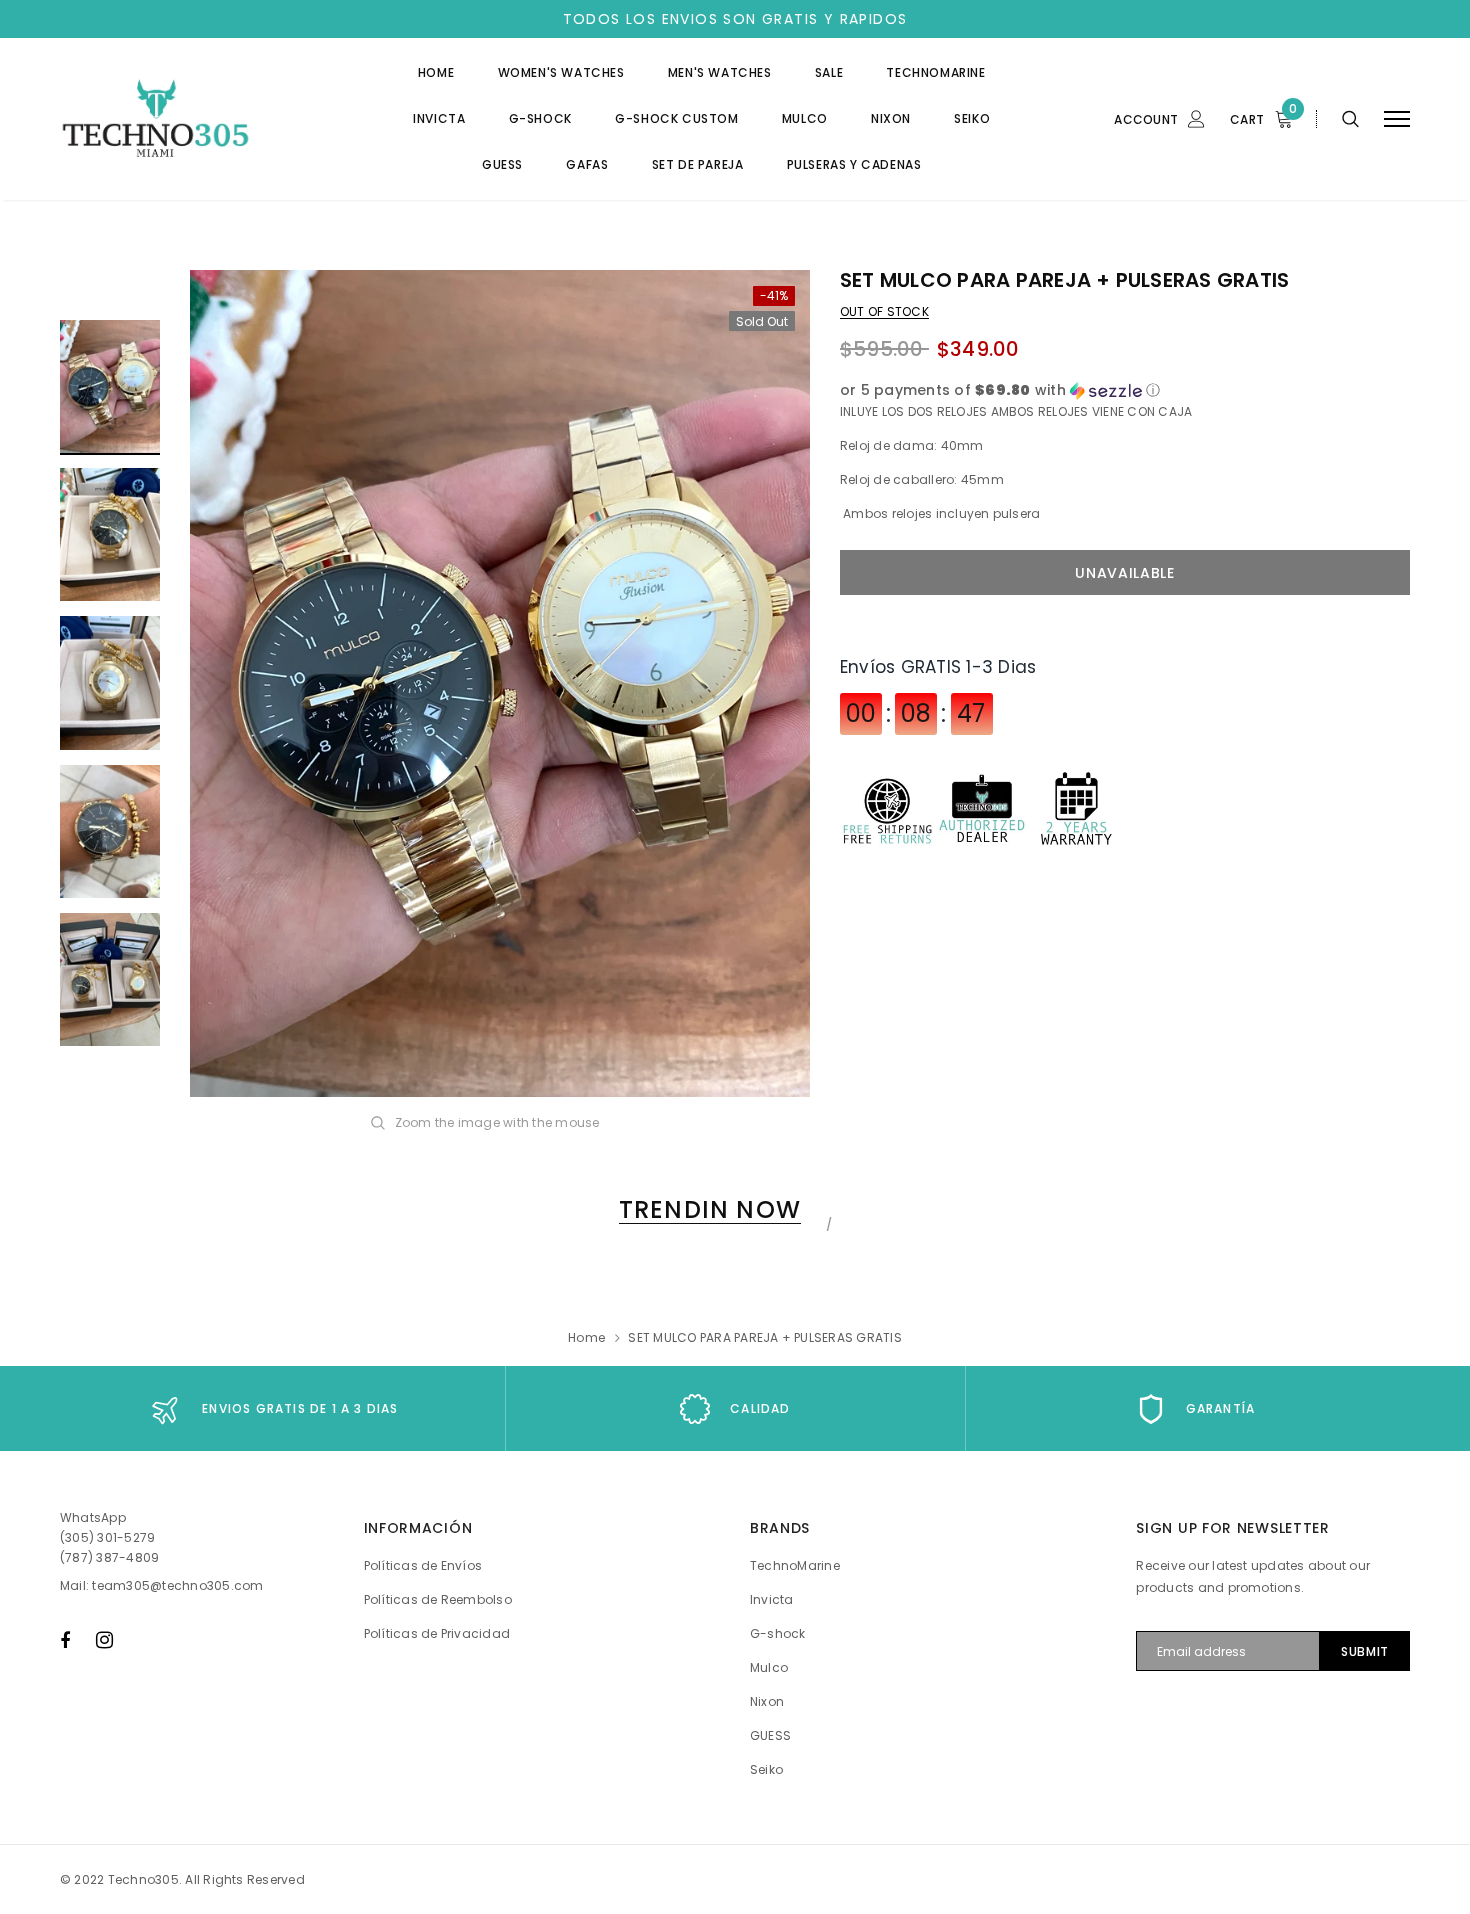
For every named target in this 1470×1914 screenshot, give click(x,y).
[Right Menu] (1397, 119)
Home (586, 1337)
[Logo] (212, 119)
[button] (1125, 390)
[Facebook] (65, 1640)
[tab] (706, 1209)
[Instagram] (104, 1640)
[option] (500, 683)
